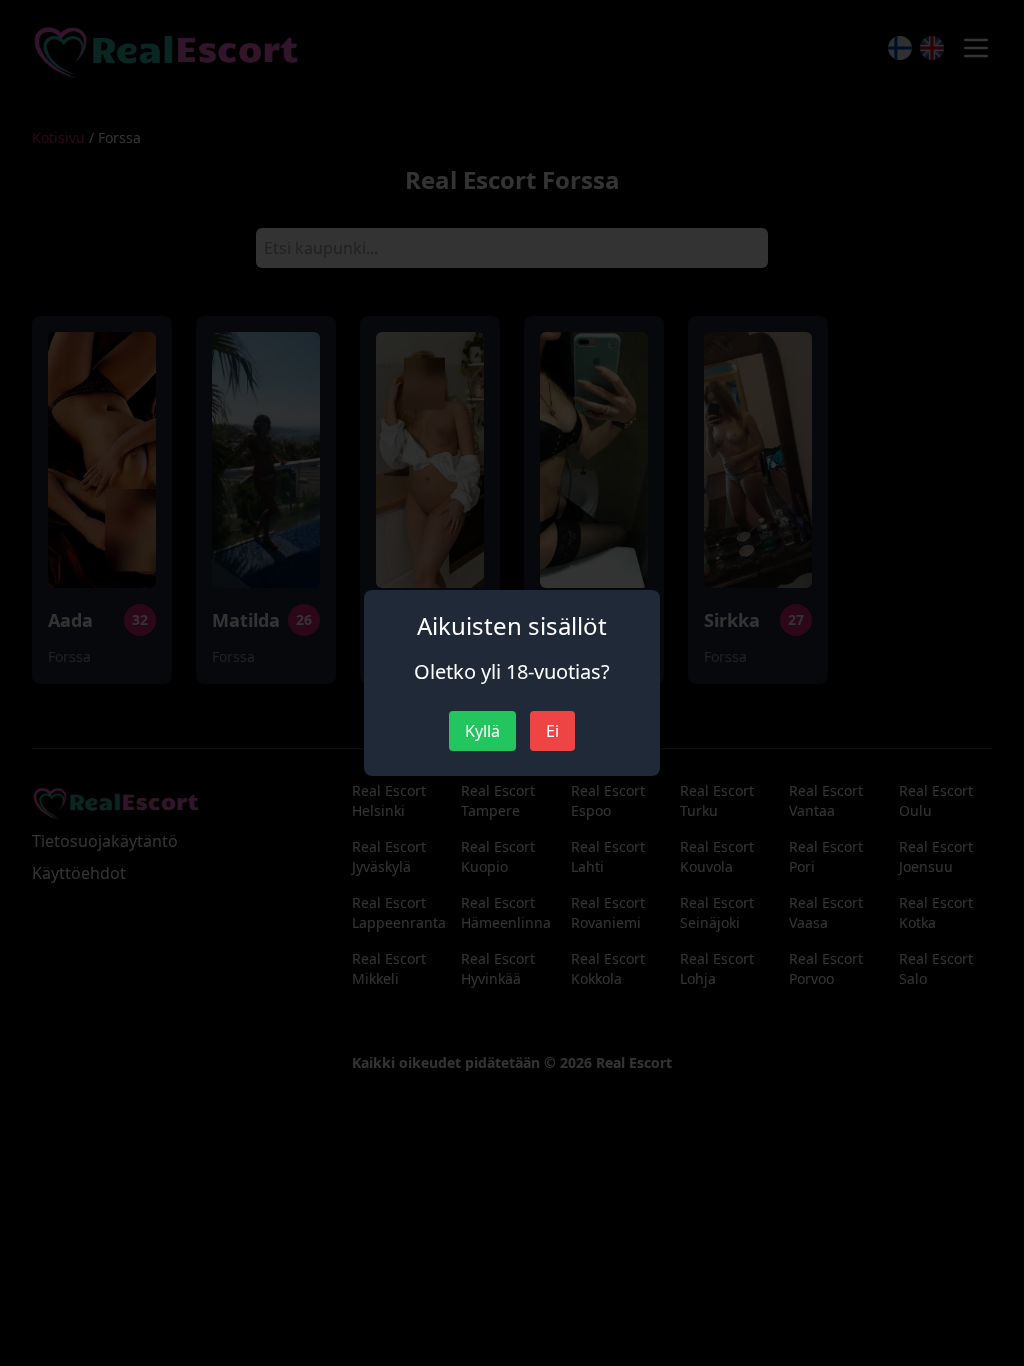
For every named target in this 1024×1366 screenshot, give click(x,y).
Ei (552, 731)
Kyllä (482, 731)
